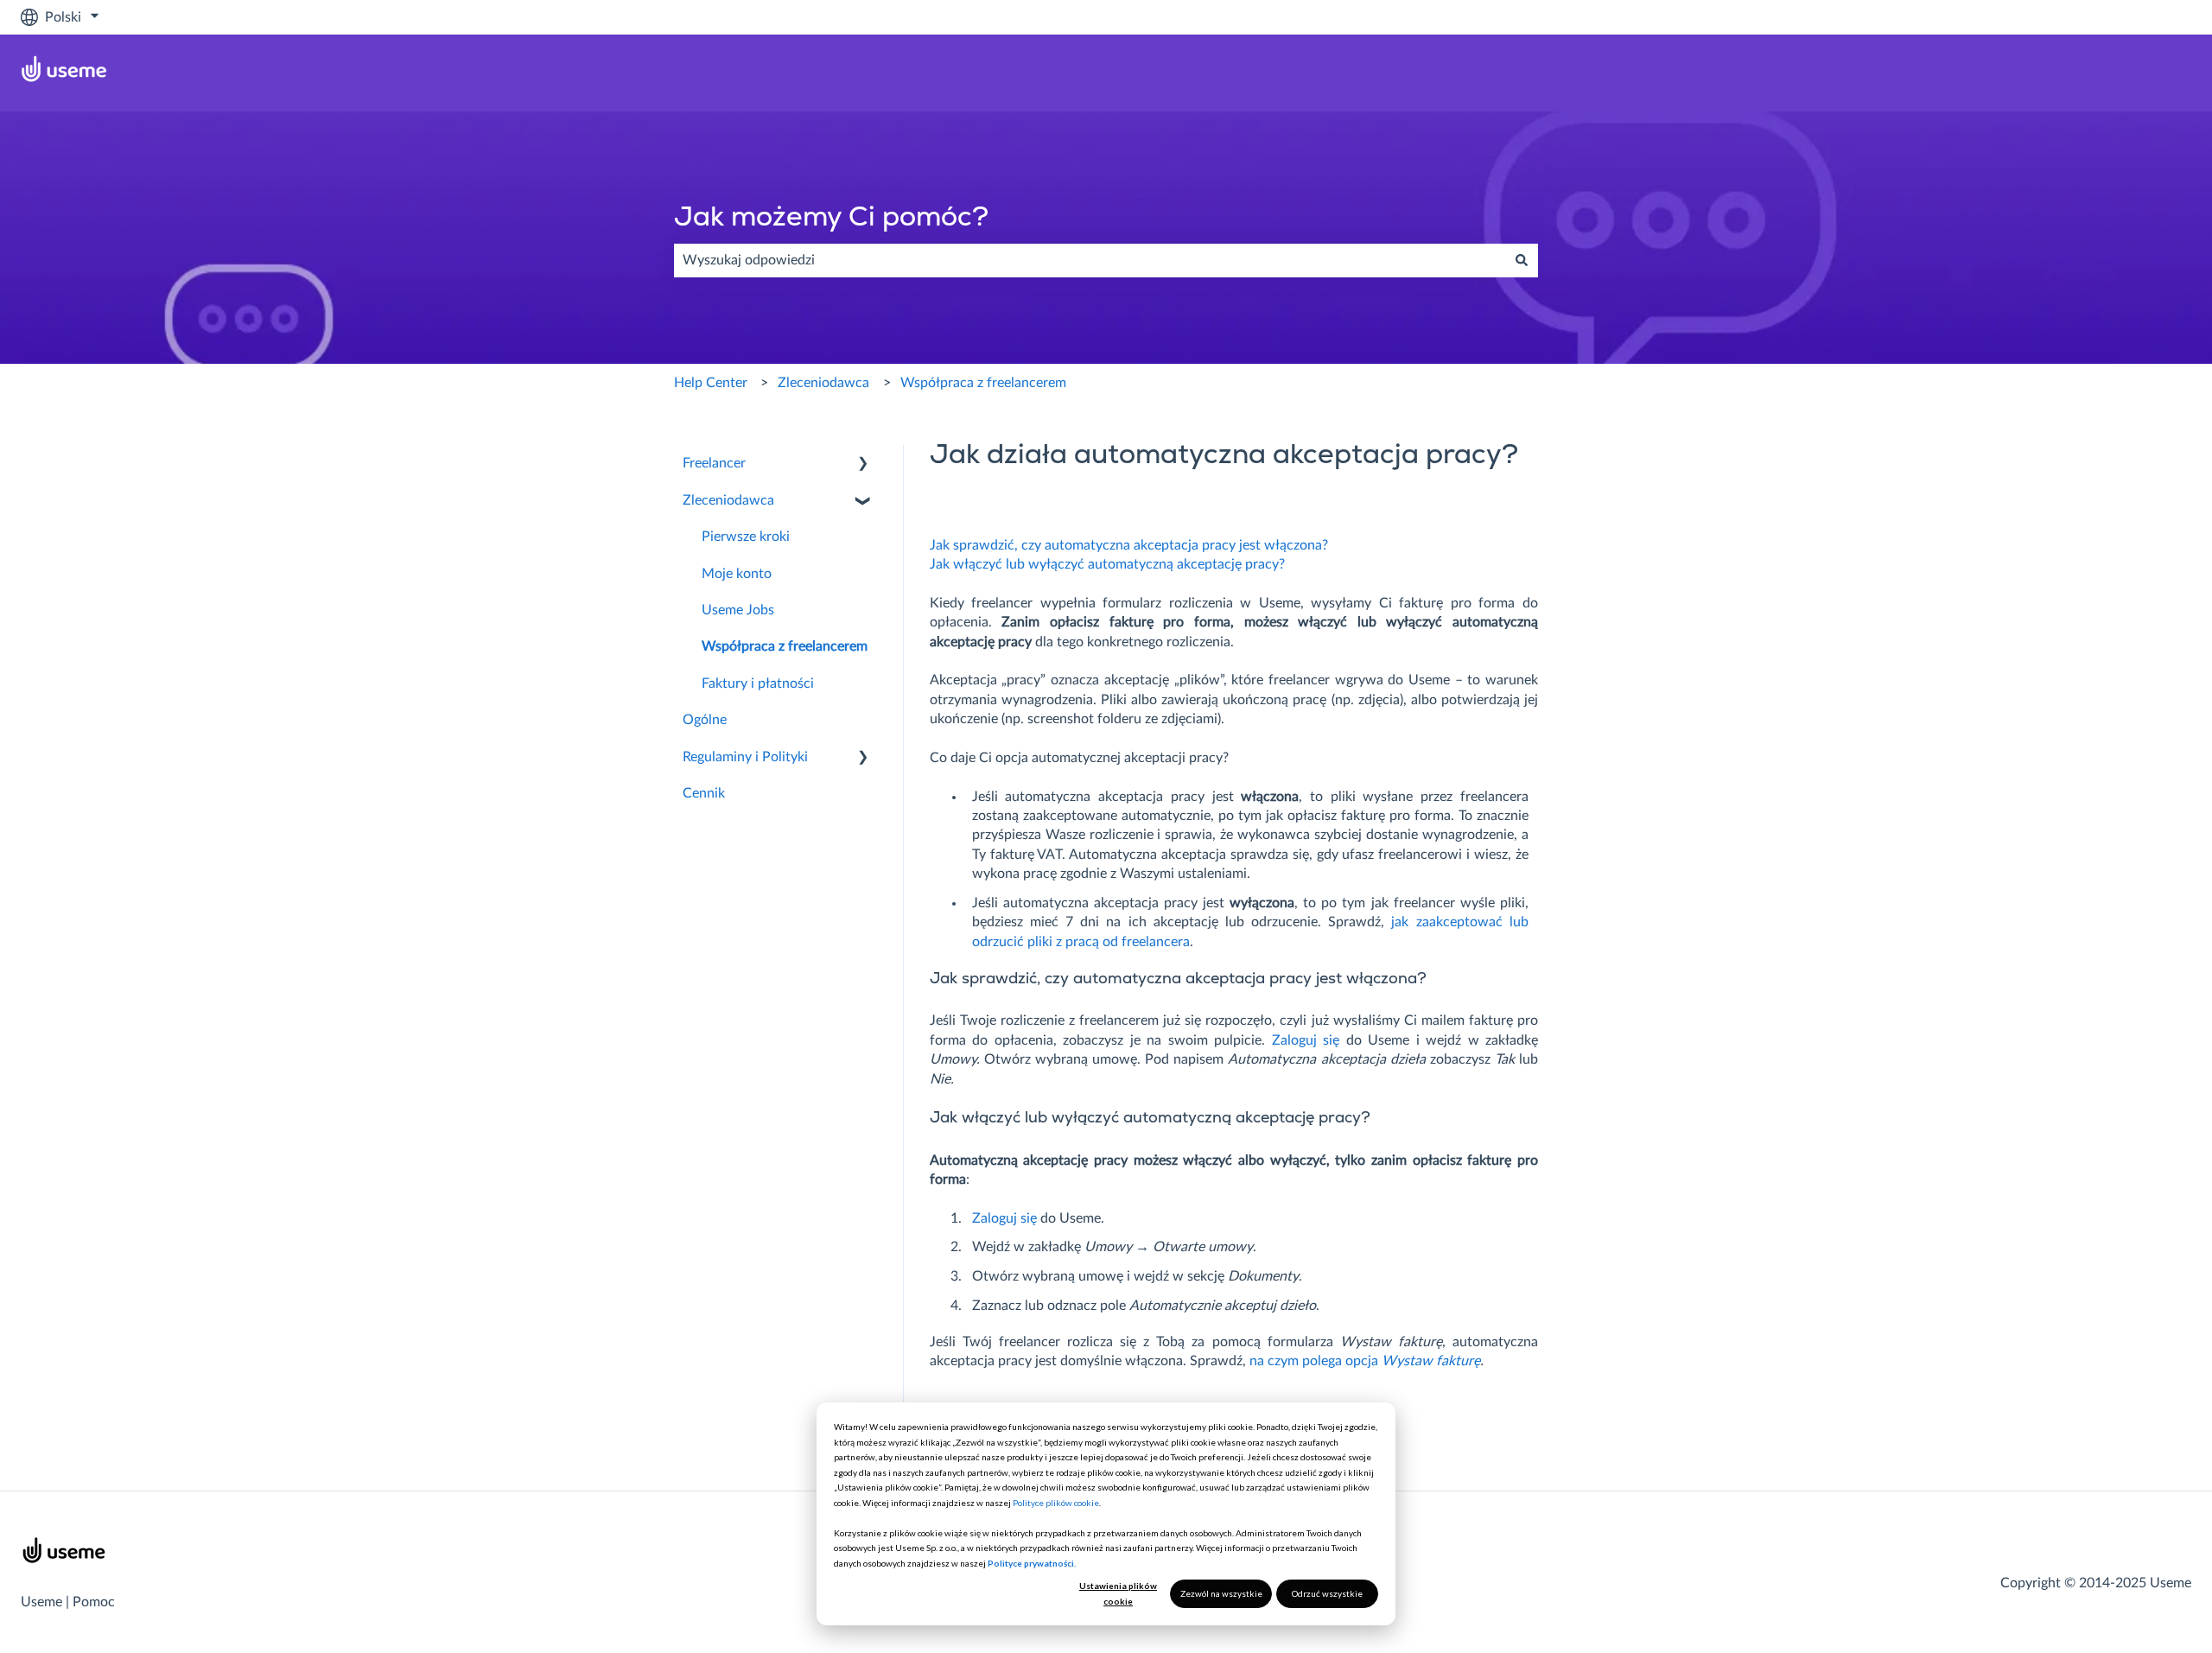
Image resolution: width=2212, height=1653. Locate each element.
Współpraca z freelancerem (983, 383)
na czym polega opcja (1365, 1361)
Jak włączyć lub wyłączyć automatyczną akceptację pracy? (1107, 564)
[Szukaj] (1522, 260)
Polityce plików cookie (1056, 1503)
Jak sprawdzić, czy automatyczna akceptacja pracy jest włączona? (1129, 545)
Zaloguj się (1306, 1040)
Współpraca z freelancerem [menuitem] (785, 646)
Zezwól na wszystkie (1221, 1593)
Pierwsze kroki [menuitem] (746, 537)
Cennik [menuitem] (704, 793)
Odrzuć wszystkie (1327, 1593)
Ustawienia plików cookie (1118, 1593)
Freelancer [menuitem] (714, 463)
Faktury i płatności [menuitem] (758, 683)
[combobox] (1090, 260)
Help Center (711, 383)
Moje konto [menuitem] (737, 574)
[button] (863, 464)
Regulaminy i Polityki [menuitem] (745, 757)
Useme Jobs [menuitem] (738, 610)
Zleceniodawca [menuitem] (728, 500)
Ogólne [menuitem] (705, 720)
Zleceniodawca (823, 383)
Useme (41, 1602)
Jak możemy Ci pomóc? (831, 219)
